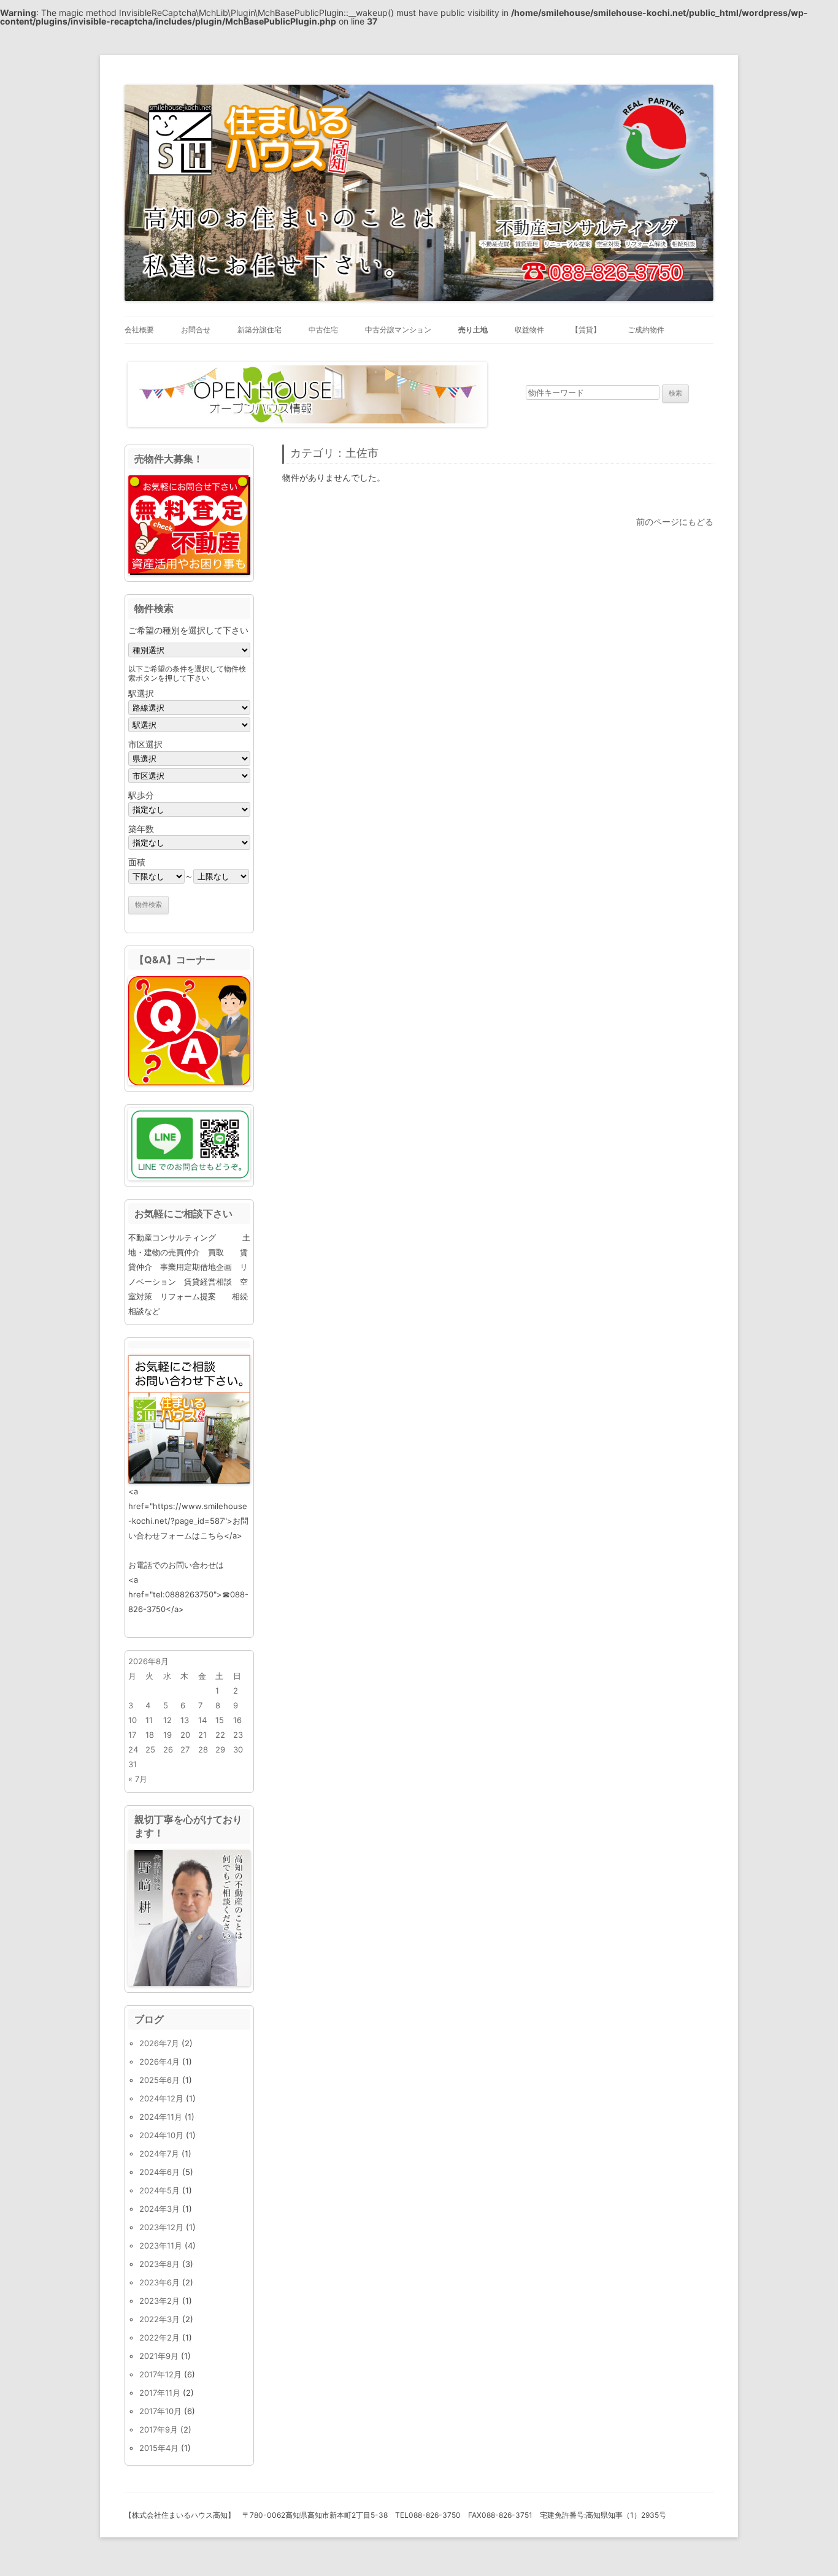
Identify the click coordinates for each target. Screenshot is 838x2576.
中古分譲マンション (398, 330)
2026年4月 (160, 2062)
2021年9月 (159, 2356)
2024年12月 (161, 2098)
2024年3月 (160, 2209)
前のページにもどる (675, 522)
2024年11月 (161, 2117)
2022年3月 (160, 2319)
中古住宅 (323, 330)
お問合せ (196, 330)
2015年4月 (159, 2448)
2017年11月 (160, 2393)
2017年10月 (160, 2411)
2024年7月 (159, 2154)
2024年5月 (160, 2190)
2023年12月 (161, 2227)
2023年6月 (160, 2282)
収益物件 (529, 330)
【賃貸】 (586, 330)
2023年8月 (160, 2264)
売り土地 (473, 330)
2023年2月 (160, 2301)
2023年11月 (161, 2245)
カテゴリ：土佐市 (334, 453)
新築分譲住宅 (259, 330)
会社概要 (139, 330)
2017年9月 (159, 2429)
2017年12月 (160, 2374)
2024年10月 (161, 2135)
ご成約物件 (646, 330)
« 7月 (138, 1779)
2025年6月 (160, 2080)
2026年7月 (159, 2043)
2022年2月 (160, 2337)
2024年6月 (160, 2172)
